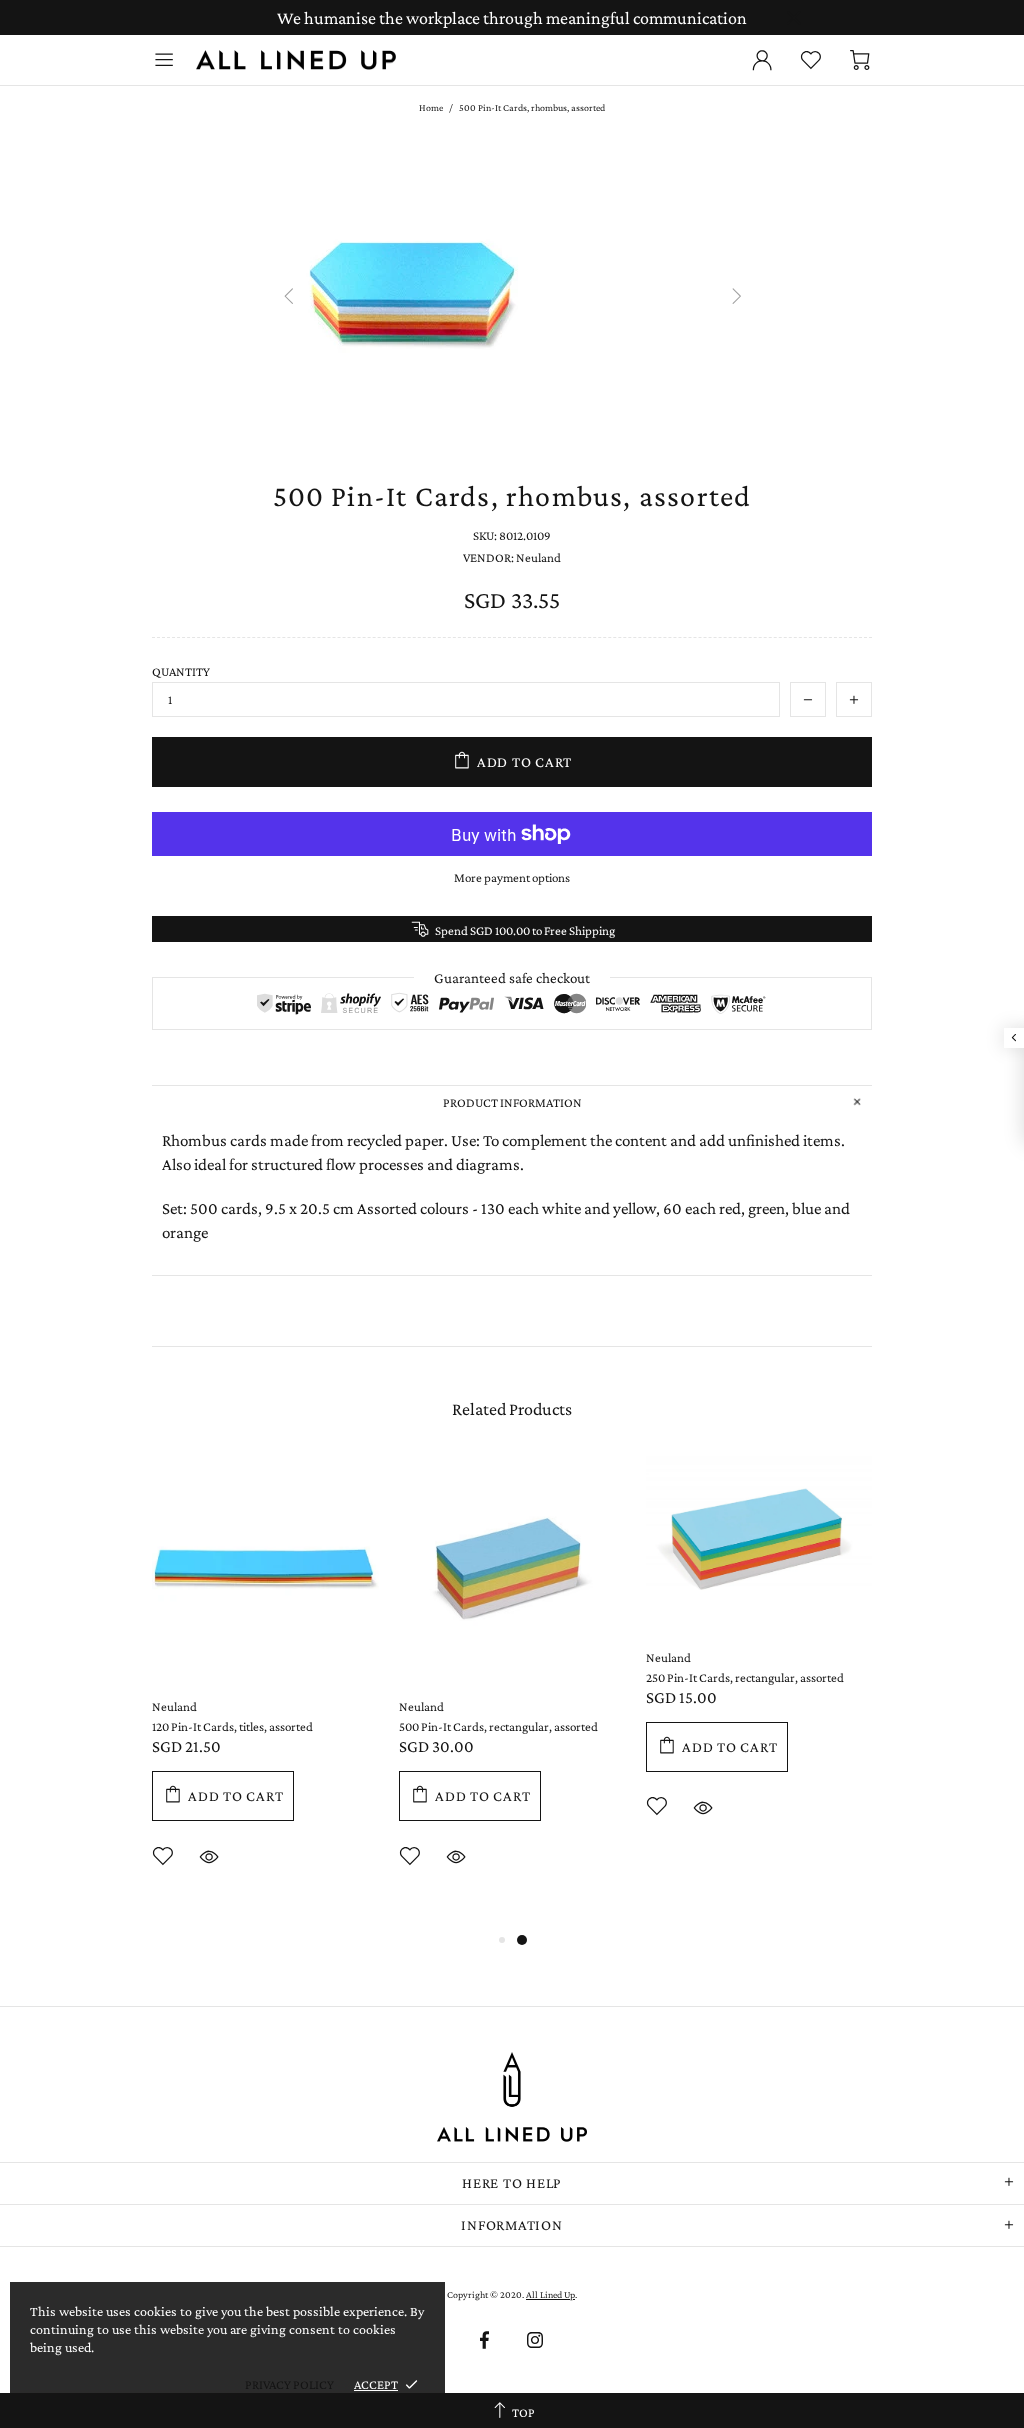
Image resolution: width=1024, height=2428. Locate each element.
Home (431, 107)
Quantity (181, 671)
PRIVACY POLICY (289, 2384)
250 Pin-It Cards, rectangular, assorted (745, 1677)
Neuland (174, 1706)
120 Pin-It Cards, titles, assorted (232, 1726)
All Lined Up (296, 60)
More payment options (512, 877)
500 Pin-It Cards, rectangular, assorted (498, 1726)
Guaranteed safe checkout (512, 978)
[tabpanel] (265, 1692)
